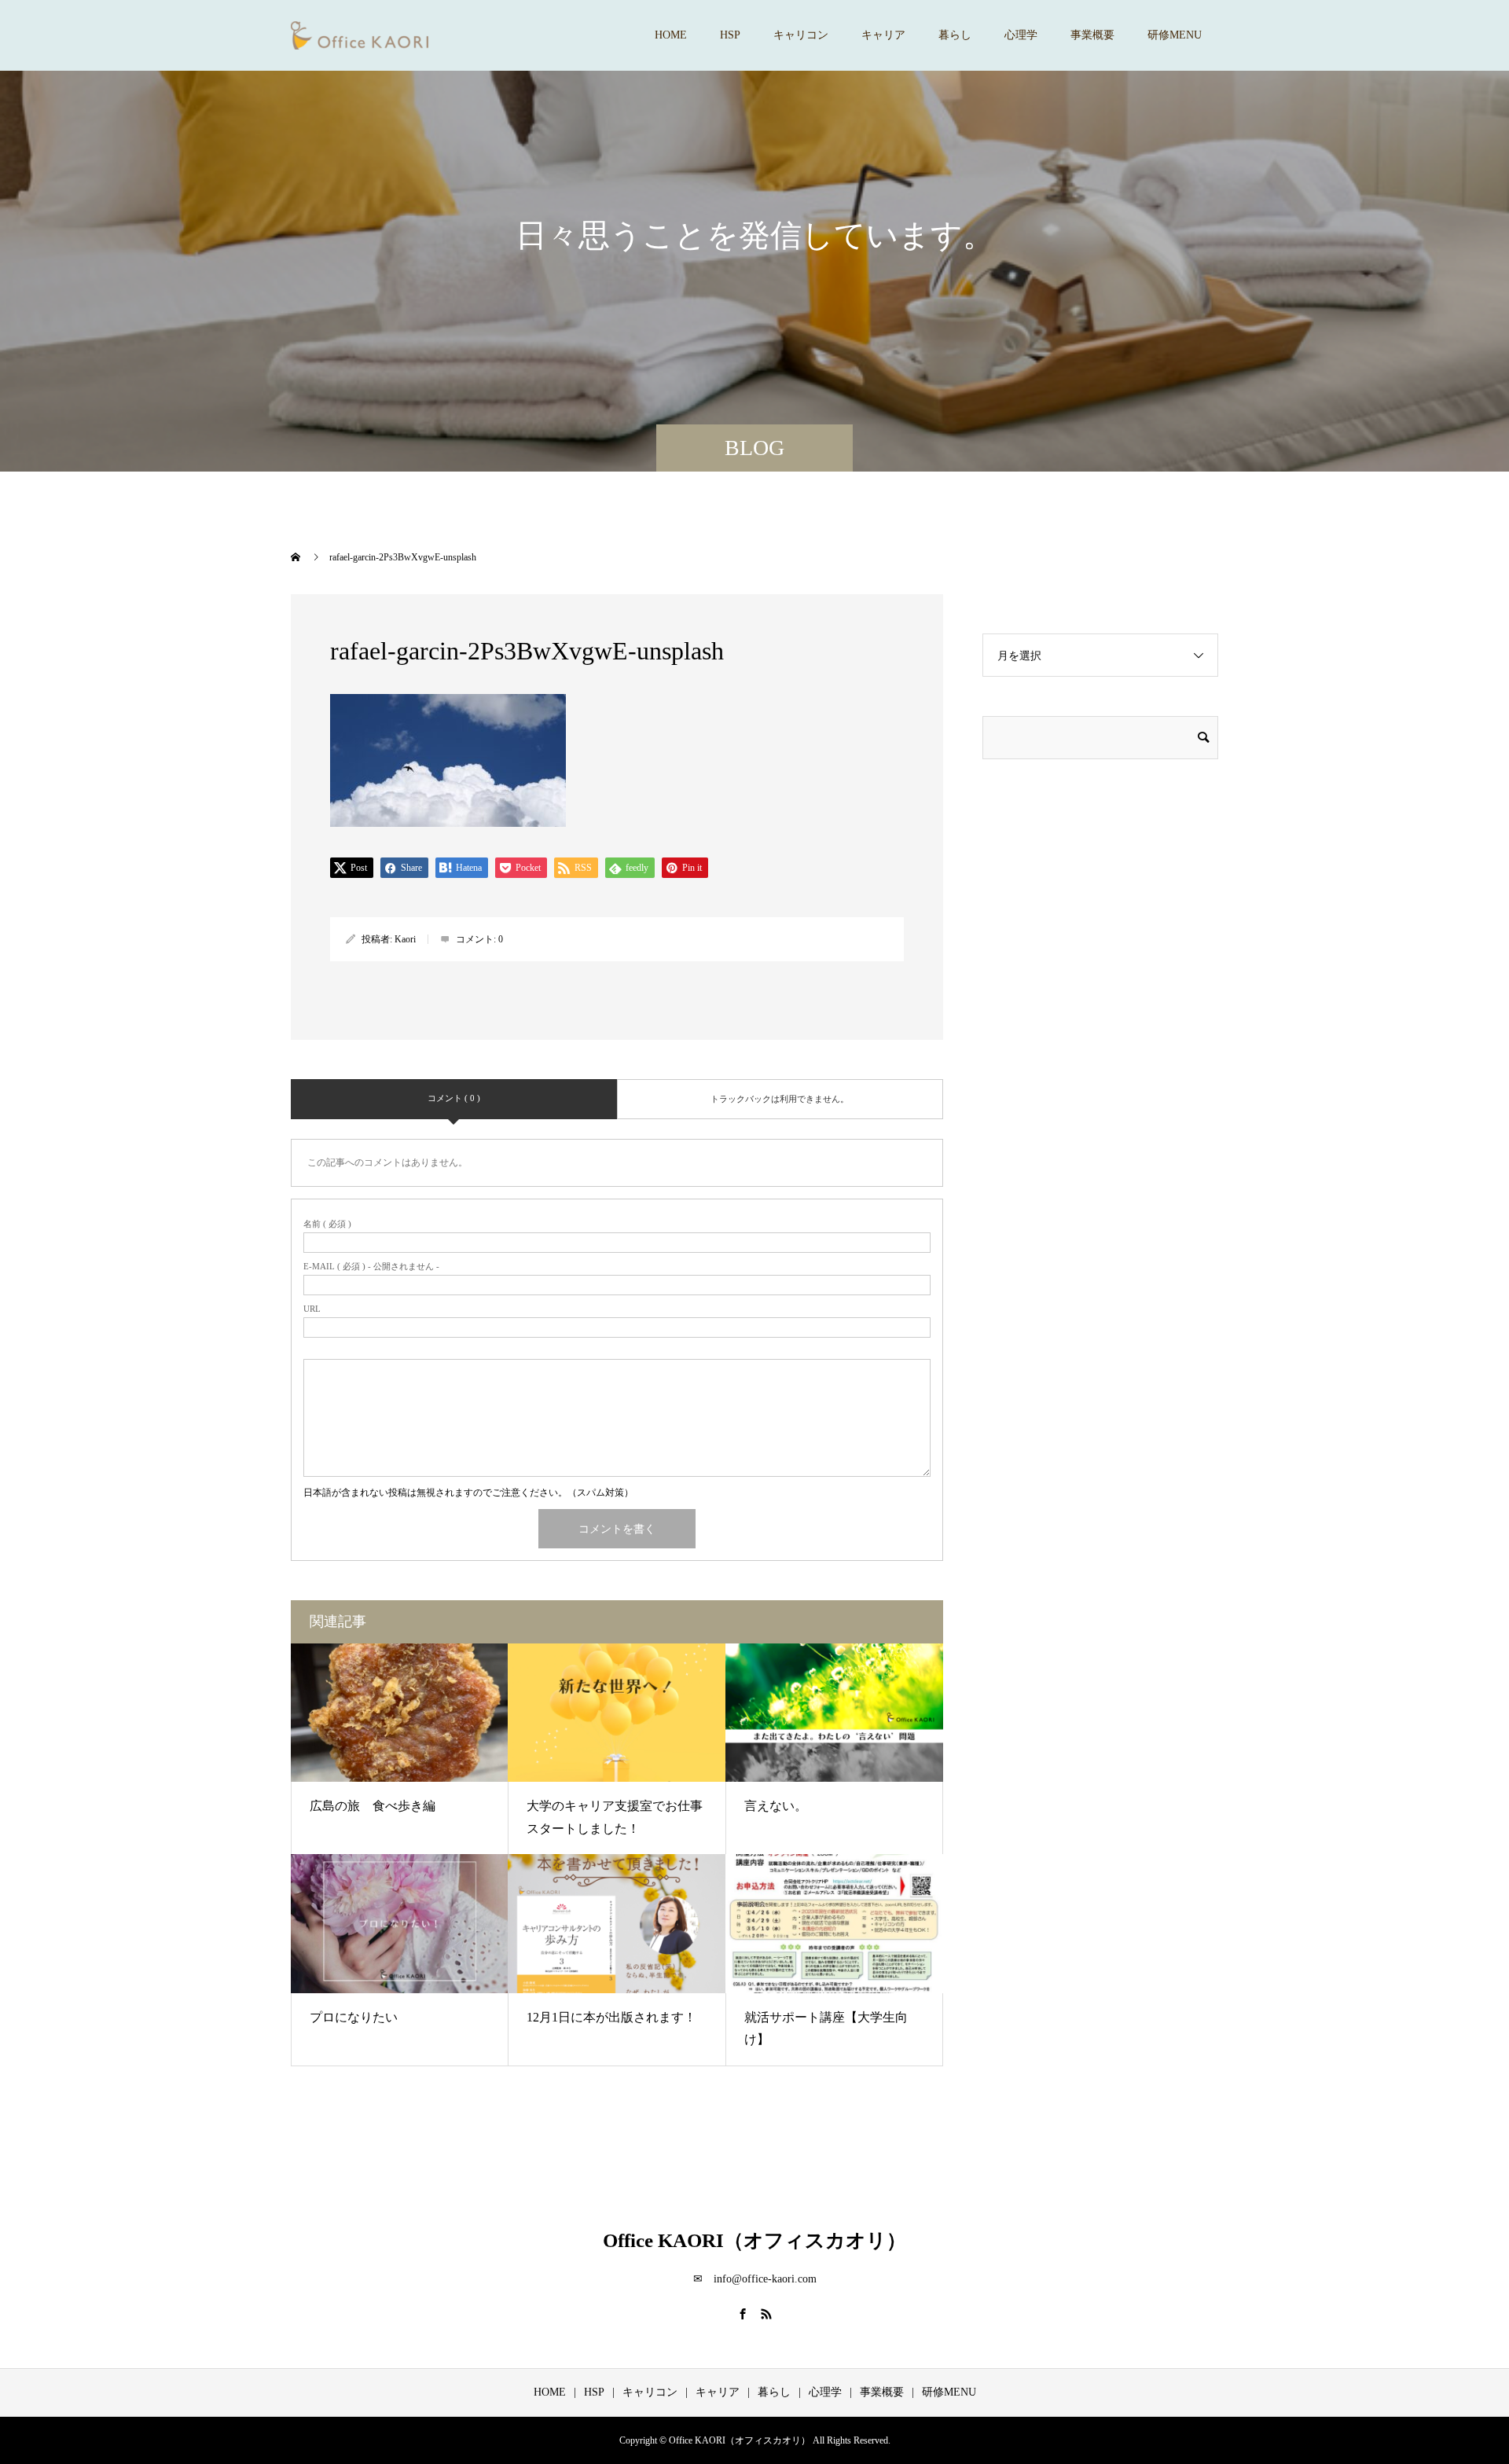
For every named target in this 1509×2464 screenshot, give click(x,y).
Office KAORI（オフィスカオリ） (754, 2240)
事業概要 (1092, 35)
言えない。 (776, 1806)
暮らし (955, 35)
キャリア (883, 35)
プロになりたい (354, 2017)
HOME (671, 35)
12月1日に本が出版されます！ (611, 2017)
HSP (730, 35)
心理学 (1021, 35)
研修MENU (1175, 35)
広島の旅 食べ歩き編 (373, 1806)
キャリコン (801, 35)
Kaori (405, 939)
